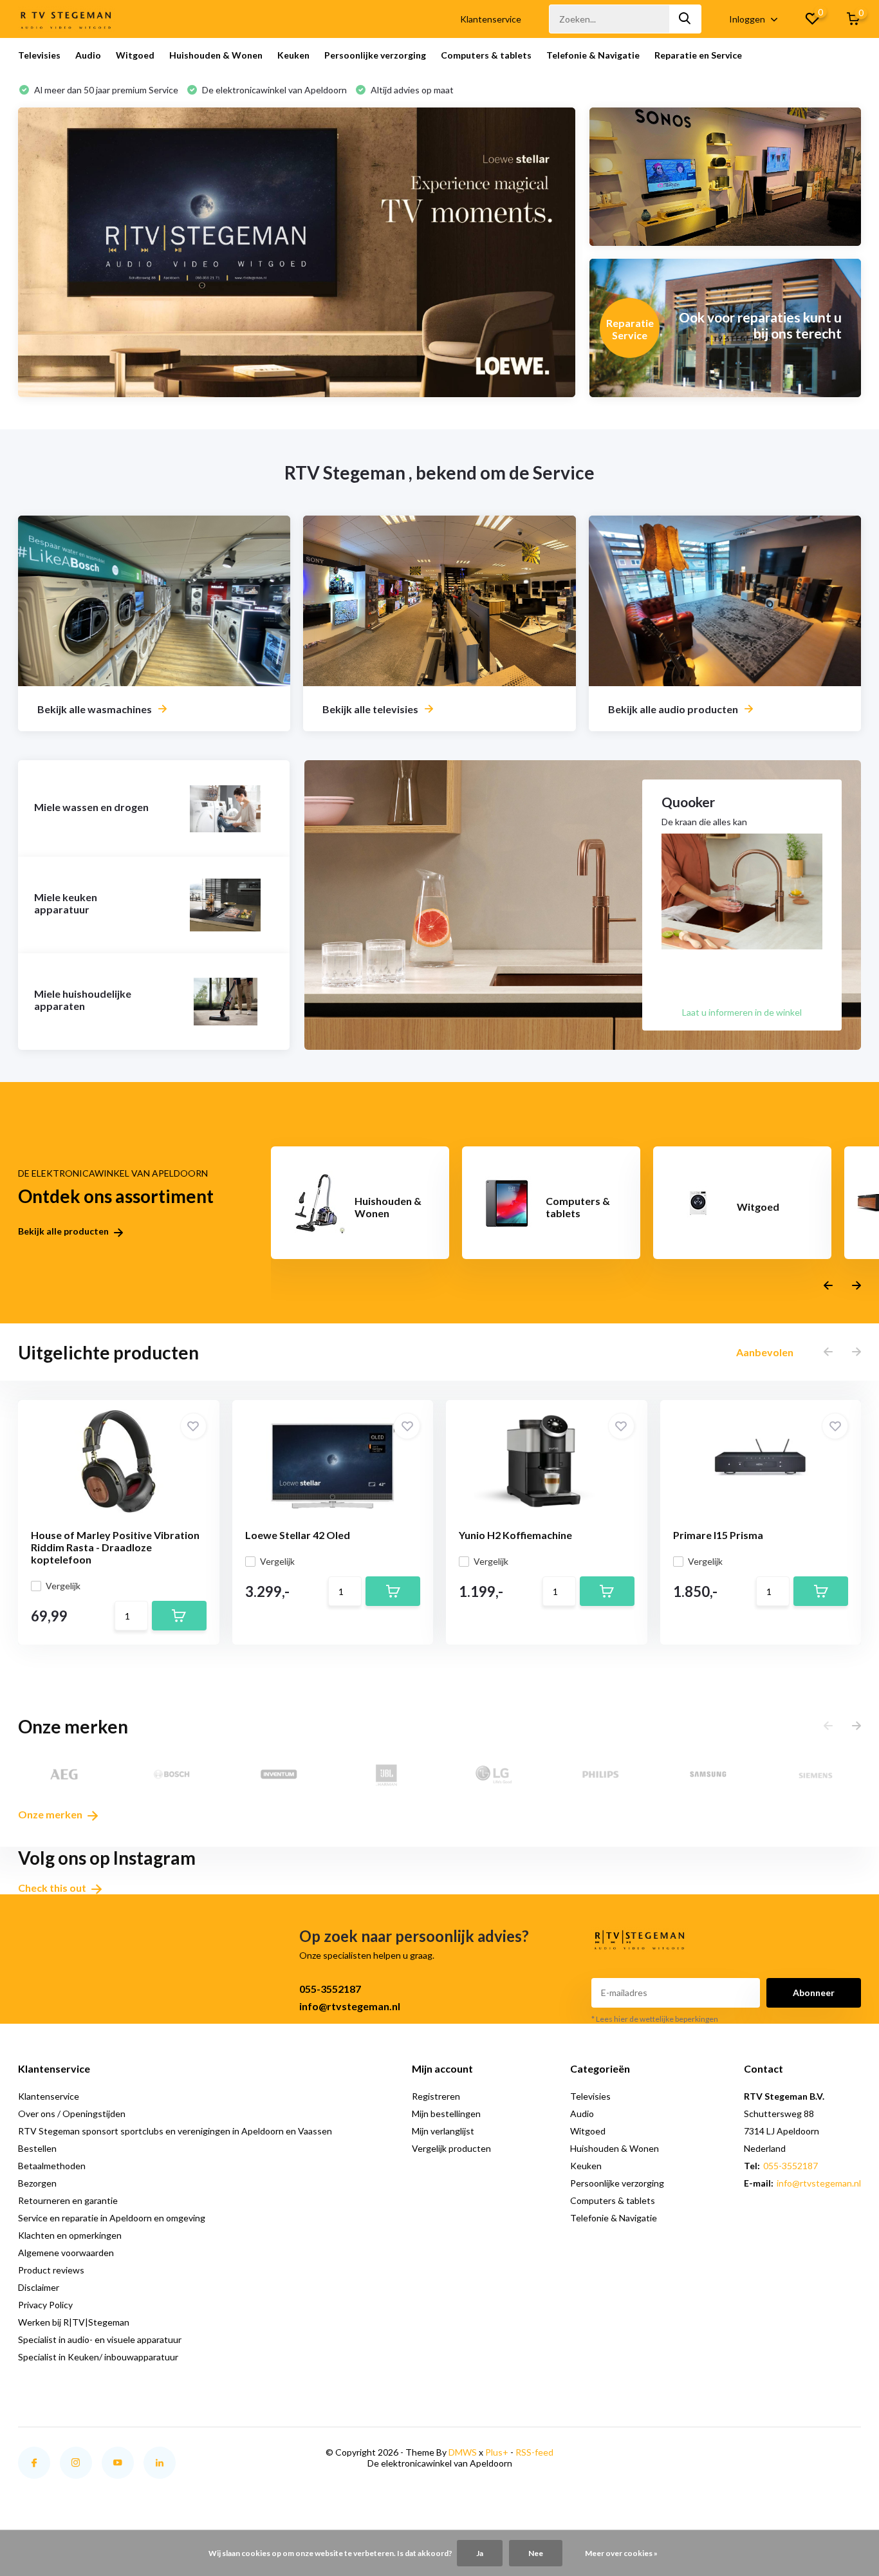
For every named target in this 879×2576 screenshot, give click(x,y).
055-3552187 (330, 1989)
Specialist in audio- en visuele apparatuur (100, 2339)
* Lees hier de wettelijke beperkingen (655, 2019)
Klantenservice (491, 19)
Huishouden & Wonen (216, 55)
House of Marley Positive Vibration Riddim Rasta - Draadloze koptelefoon (115, 1547)
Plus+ (497, 2452)
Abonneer (814, 1993)
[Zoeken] (685, 19)
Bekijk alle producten (64, 1231)
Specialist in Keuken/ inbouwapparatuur (98, 2357)
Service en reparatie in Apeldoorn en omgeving (112, 2218)
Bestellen (37, 2148)
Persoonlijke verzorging (375, 55)
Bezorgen (37, 2183)
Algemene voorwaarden (66, 2253)
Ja (480, 2553)
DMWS (463, 2452)
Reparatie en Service (698, 55)
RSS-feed (534, 2452)
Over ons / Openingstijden (72, 2114)
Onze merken (51, 1814)
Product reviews (51, 2270)
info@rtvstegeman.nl (350, 2006)
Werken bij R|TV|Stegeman (74, 2322)
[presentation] (828, 1286)
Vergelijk (63, 1586)
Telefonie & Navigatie (593, 55)
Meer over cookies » (621, 2553)
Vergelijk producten (451, 2148)
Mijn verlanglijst (443, 2131)
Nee (536, 2553)
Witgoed (135, 55)
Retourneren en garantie (68, 2200)
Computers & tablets (486, 55)
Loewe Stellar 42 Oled (298, 1535)
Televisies (39, 55)
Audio (88, 55)
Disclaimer (39, 2287)
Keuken (293, 55)
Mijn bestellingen (446, 2114)
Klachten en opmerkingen (70, 2235)
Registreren (436, 2096)
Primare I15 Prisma (718, 1535)
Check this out (53, 1888)
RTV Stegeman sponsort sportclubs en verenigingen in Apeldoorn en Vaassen (175, 2131)
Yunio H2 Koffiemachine (515, 1535)
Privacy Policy (45, 2305)
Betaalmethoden (52, 2166)
